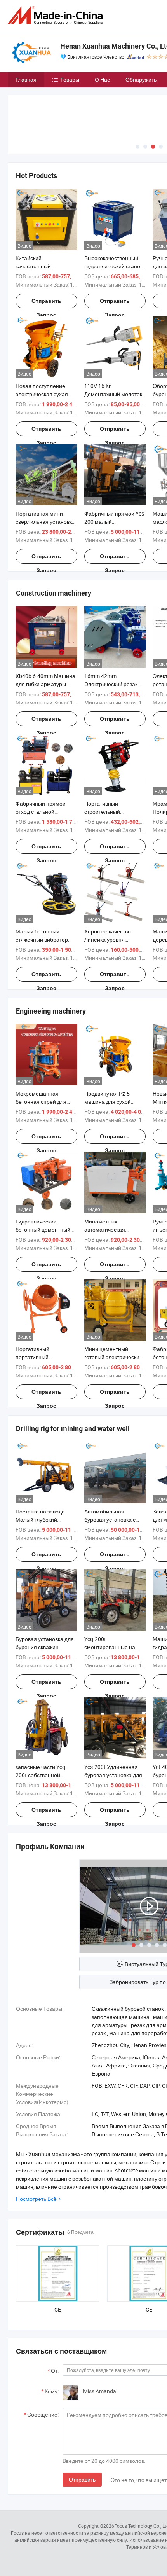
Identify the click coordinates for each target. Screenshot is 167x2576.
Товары (70, 80)
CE (58, 2309)
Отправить (82, 2479)
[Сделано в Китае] (57, 15)
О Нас (102, 80)
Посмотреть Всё (36, 2199)
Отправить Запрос (46, 303)
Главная (26, 80)
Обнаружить (141, 80)
